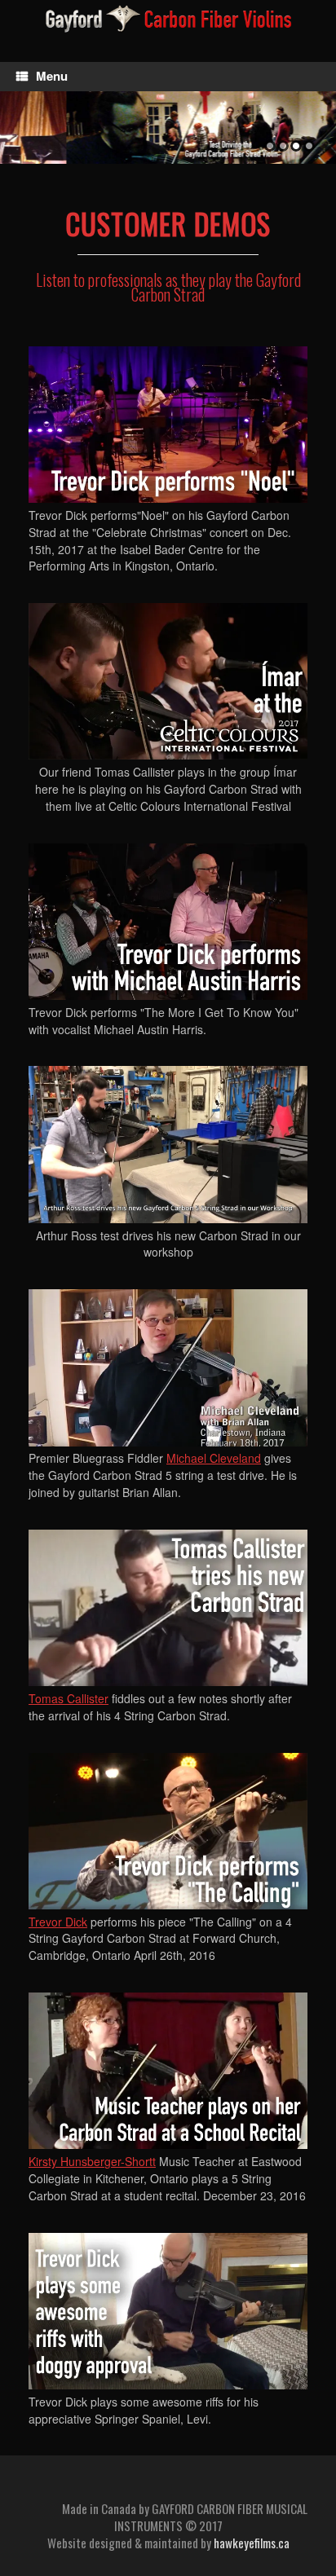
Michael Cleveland (214, 1458)
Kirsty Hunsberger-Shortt (92, 2161)
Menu (52, 76)
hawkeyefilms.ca (252, 2543)
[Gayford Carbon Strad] (168, 19)
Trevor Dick (58, 1922)
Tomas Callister (69, 1698)
